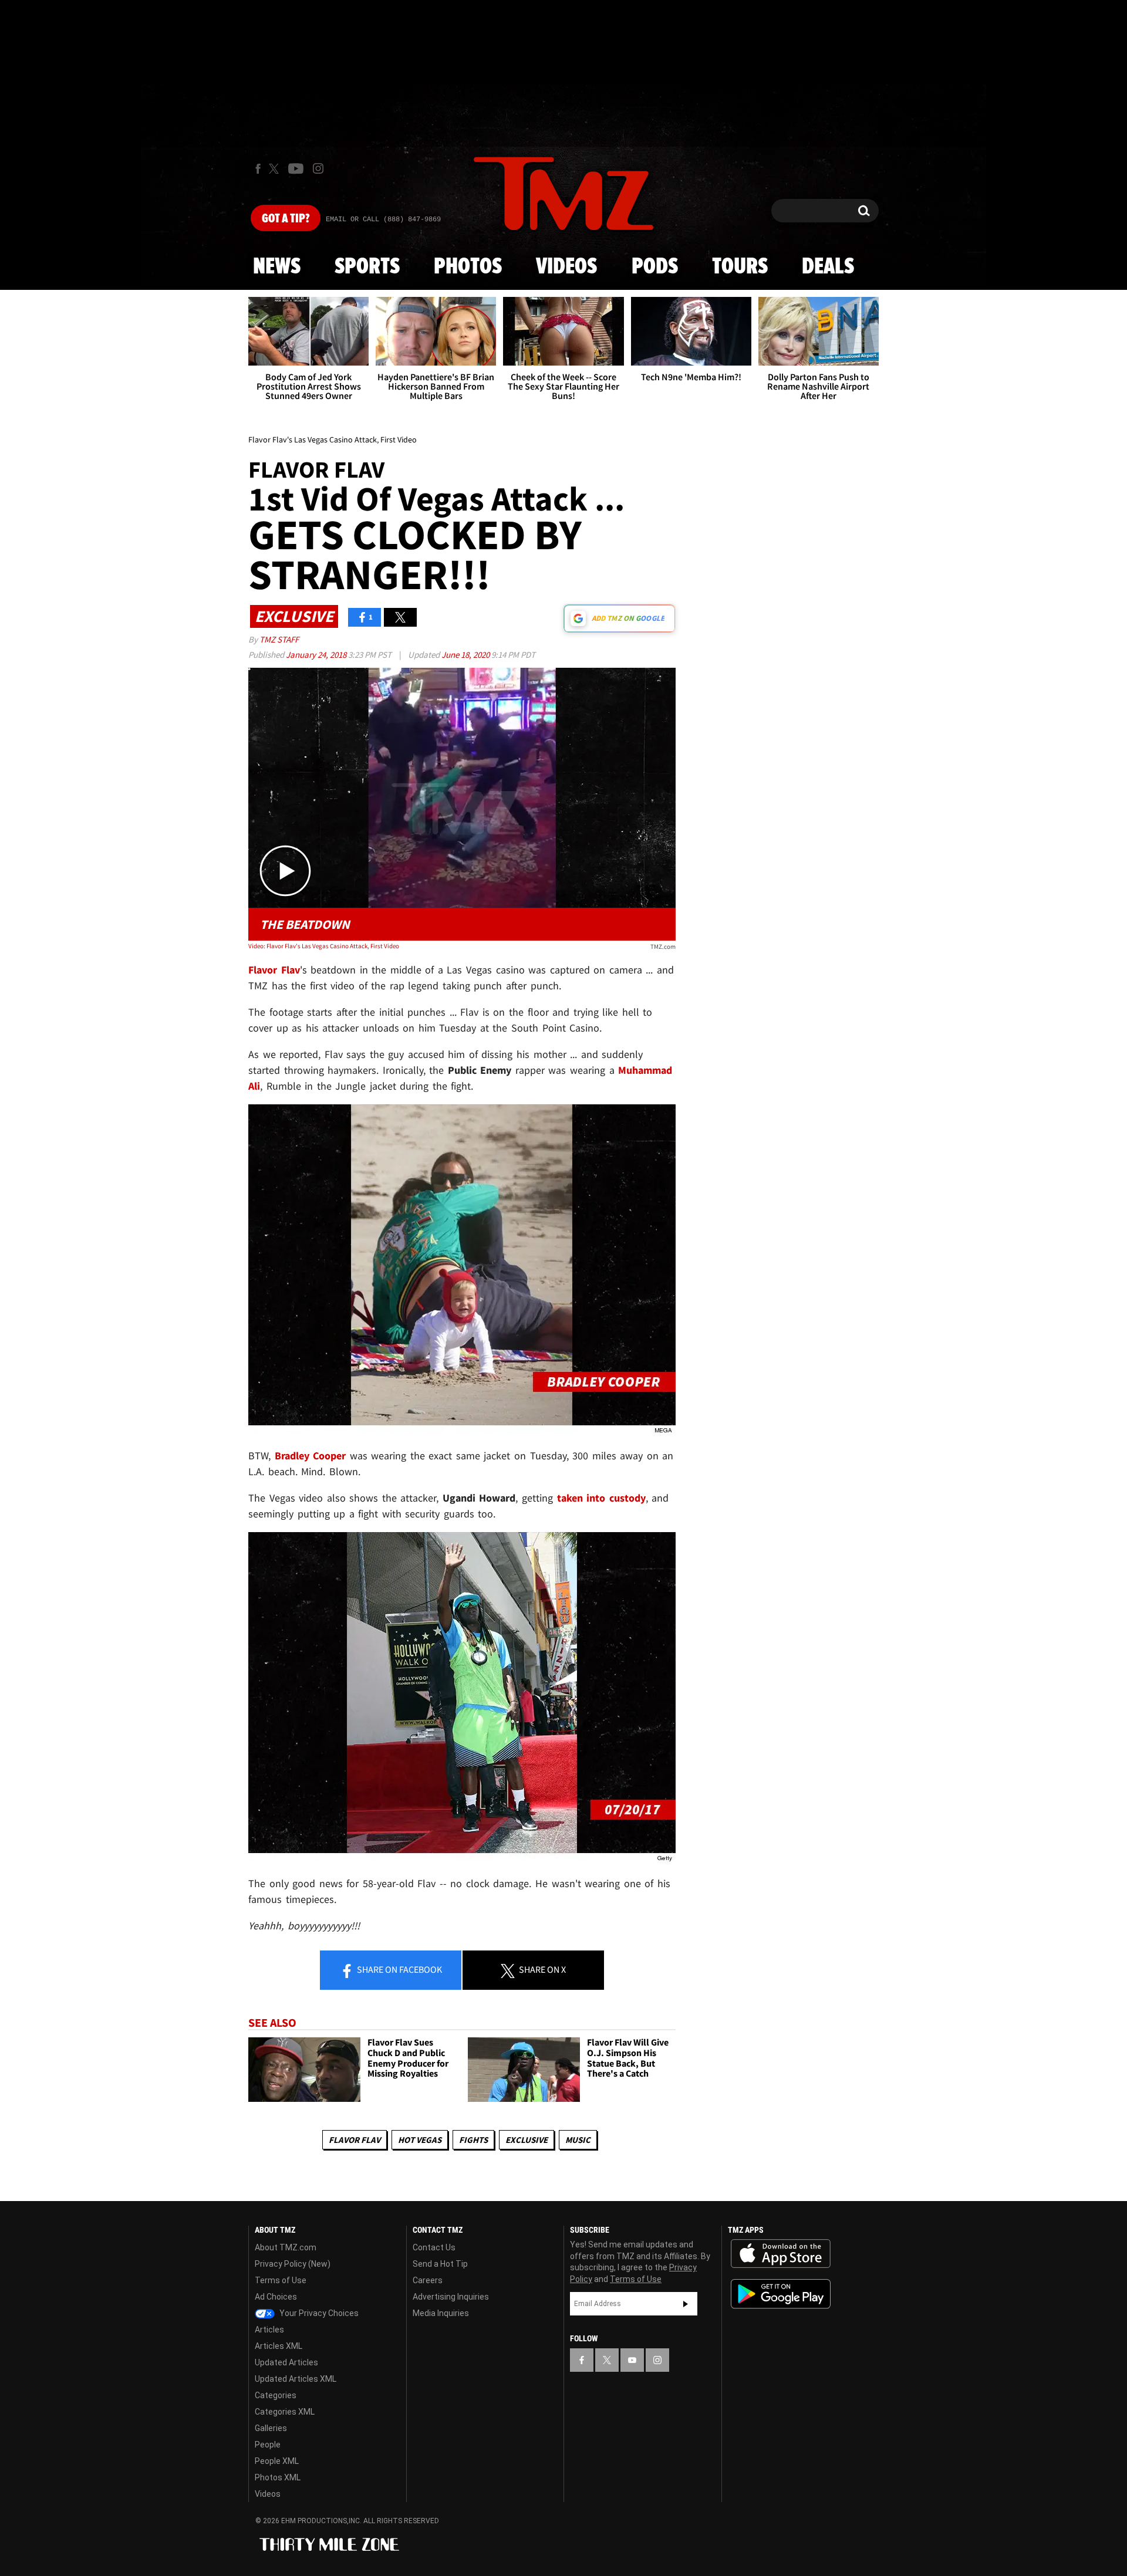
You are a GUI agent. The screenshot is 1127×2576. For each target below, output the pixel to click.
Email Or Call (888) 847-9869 (383, 219)
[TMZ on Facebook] (258, 169)
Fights (473, 2140)
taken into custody (601, 1498)
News (277, 267)
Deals (828, 267)
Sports (367, 267)
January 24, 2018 (317, 655)
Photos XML (278, 2477)
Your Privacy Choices (318, 2313)
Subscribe (686, 2304)
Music (578, 2140)
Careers (428, 2280)
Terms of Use (281, 2280)
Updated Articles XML (296, 2379)
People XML (277, 2461)
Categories (276, 2395)
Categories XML (285, 2412)
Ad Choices (276, 2297)
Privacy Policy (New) (293, 2264)
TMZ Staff (279, 639)
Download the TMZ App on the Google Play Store (781, 2294)
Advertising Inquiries (451, 2297)
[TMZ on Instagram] (318, 168)
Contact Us (434, 2247)
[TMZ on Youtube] (296, 168)
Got (286, 219)
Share (399, 1969)
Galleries (271, 2428)
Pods (655, 267)
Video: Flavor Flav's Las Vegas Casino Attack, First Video (324, 946)
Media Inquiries (441, 2313)
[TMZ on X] (276, 169)
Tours (740, 267)
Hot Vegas (420, 2140)
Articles (269, 2330)
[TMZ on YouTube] (632, 2360)
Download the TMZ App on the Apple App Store (781, 2254)
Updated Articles (286, 2362)
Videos (566, 267)
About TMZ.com (286, 2247)
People (268, 2445)
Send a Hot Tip (440, 2264)
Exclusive (527, 2140)
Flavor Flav (355, 2140)
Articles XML (279, 2346)
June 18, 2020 (466, 655)
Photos (468, 267)
